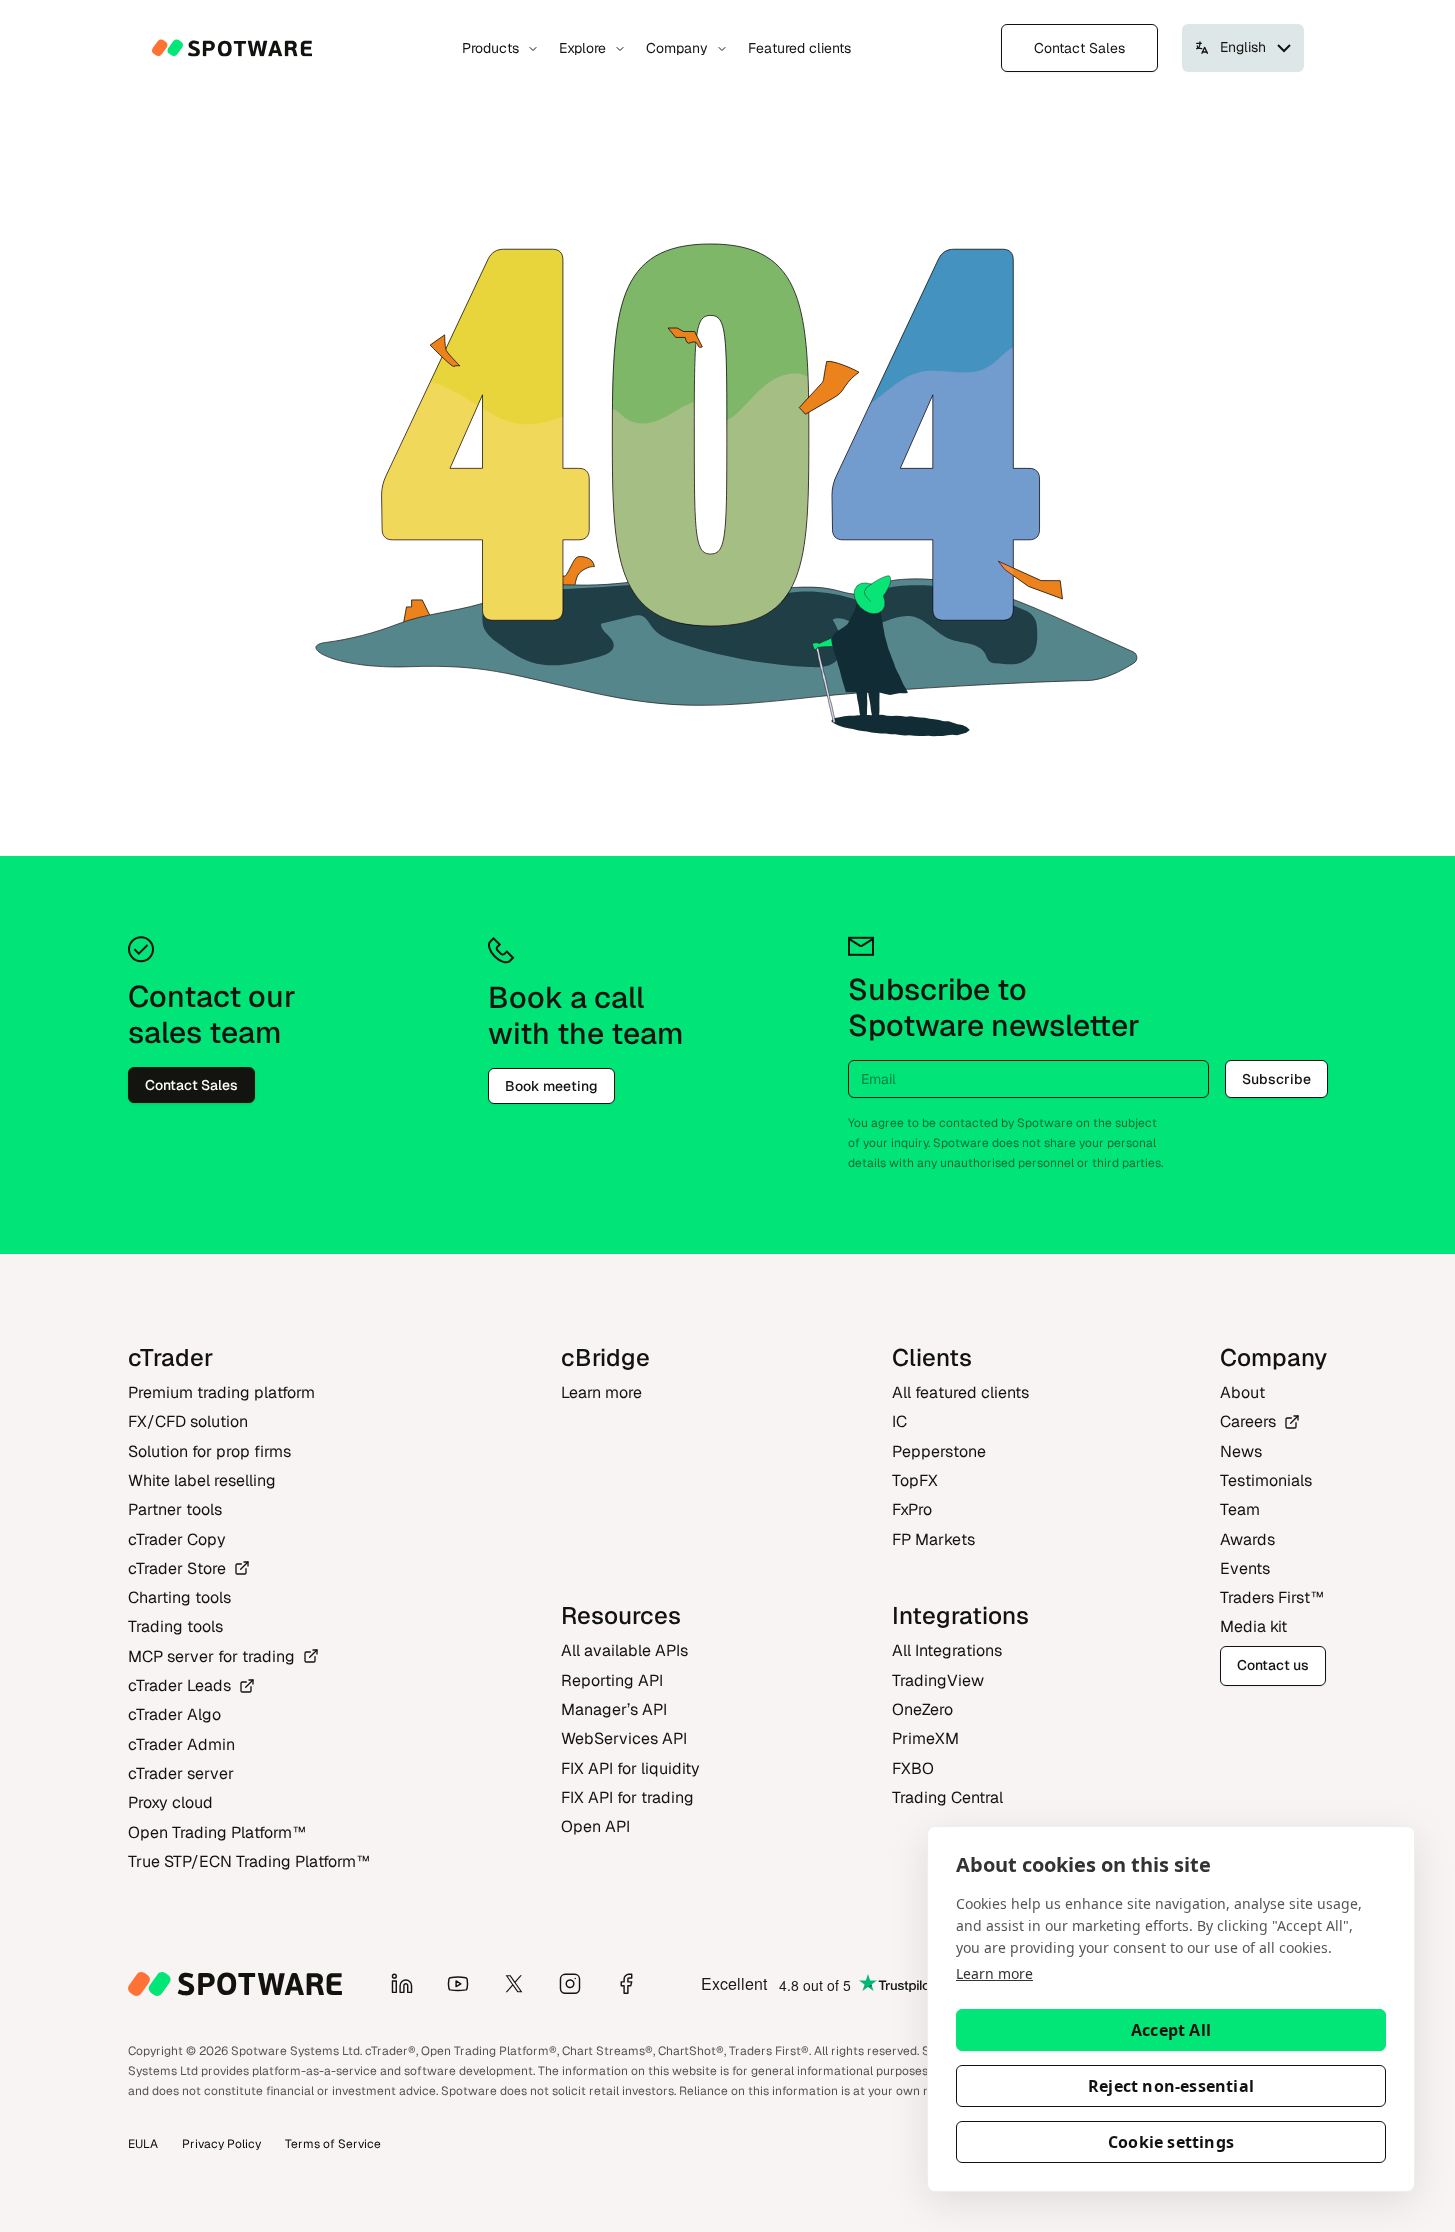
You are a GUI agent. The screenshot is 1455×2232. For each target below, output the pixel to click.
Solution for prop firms (209, 1451)
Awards (1247, 1539)
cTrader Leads (179, 1685)
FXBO (913, 1768)
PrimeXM (925, 1738)
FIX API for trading (627, 1797)
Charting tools (179, 1597)
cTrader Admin (181, 1744)
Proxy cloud (170, 1802)
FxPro (912, 1509)
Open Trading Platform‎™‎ (217, 1832)
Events (1245, 1568)
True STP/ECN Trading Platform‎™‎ (249, 1861)
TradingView (938, 1680)
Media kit (1253, 1626)
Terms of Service (333, 2144)
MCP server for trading (211, 1656)
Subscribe (1276, 1079)
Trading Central (947, 1797)
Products (490, 48)
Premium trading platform (221, 1392)
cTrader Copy (177, 1539)
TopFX (915, 1480)
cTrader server (181, 1773)
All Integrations (947, 1650)
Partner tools (175, 1509)
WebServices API (624, 1738)
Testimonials (1266, 1480)
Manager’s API (614, 1709)
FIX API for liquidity (630, 1768)
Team (1240, 1509)
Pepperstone (939, 1451)
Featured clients (799, 48)
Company (677, 48)
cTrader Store (177, 1568)
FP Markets (933, 1539)
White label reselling (202, 1480)
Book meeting (551, 1086)
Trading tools (175, 1626)
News (1241, 1451)
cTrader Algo (174, 1714)
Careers (1248, 1421)
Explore (582, 48)
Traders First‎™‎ (1272, 1597)
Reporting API (612, 1680)
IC (899, 1421)
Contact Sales (1079, 48)
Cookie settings (1171, 2142)
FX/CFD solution (188, 1421)
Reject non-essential (1171, 2086)
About (1242, 1392)
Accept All (1171, 2030)
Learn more (994, 1973)
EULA (143, 2144)
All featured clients (960, 1392)
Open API (595, 1826)
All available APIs (624, 1650)
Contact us (1273, 1665)
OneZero (922, 1709)
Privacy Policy (221, 2144)
